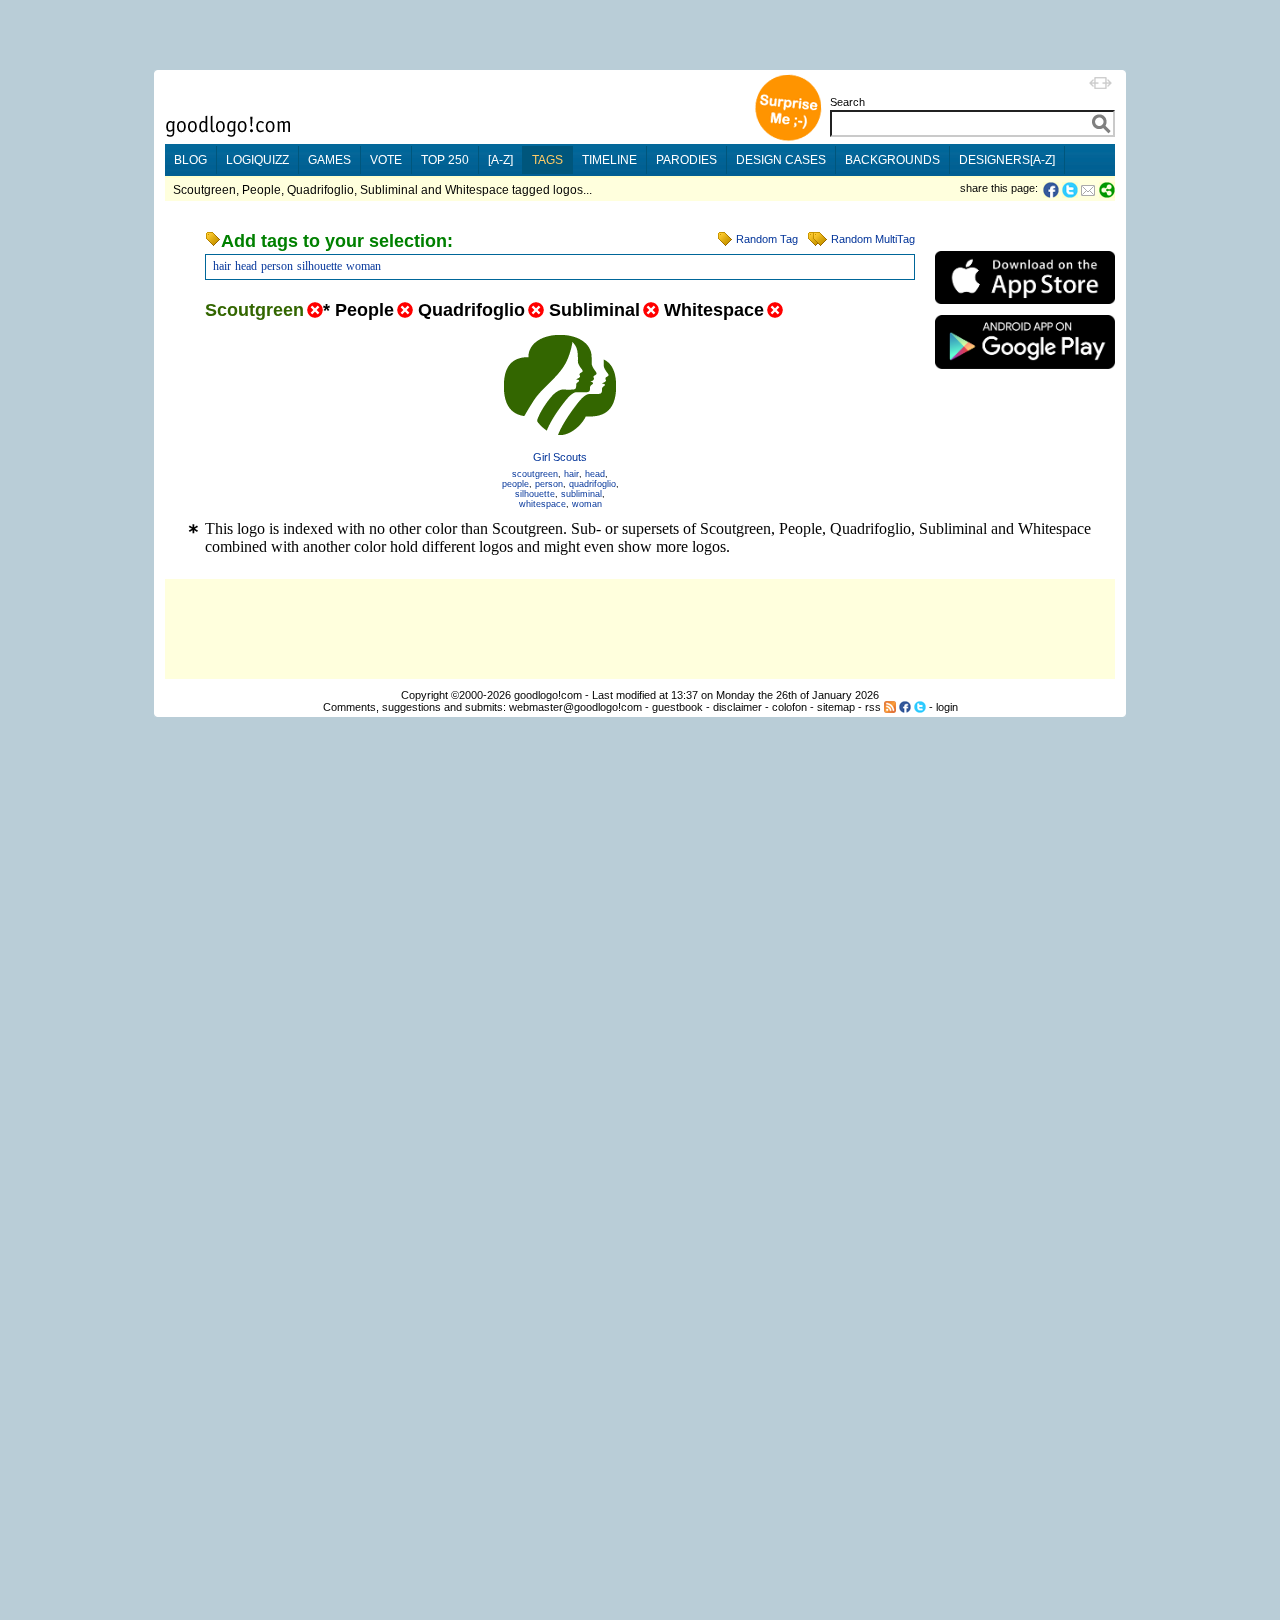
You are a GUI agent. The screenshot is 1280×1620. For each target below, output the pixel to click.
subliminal (581, 494)
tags (547, 160)
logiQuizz (257, 160)
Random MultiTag (873, 239)
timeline (609, 160)
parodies (686, 160)
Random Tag (767, 239)
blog (190, 160)
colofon (789, 707)
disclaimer (737, 707)
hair (222, 266)
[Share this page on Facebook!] (1052, 190)
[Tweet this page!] (1071, 190)
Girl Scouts (560, 457)
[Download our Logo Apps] (1025, 308)
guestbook (677, 707)
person (277, 266)
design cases (781, 160)
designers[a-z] (1007, 160)
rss (873, 707)
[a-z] (500, 160)
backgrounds (892, 160)
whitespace (542, 504)
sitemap (836, 707)
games (329, 160)
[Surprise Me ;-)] (788, 138)
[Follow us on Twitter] (920, 707)
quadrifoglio (592, 484)
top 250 (445, 160)
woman (363, 266)
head (246, 266)
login (947, 707)
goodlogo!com (548, 695)
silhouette (319, 266)
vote (386, 160)
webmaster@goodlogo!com (575, 707)
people (515, 484)
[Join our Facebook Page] (905, 707)
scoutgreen (535, 474)
